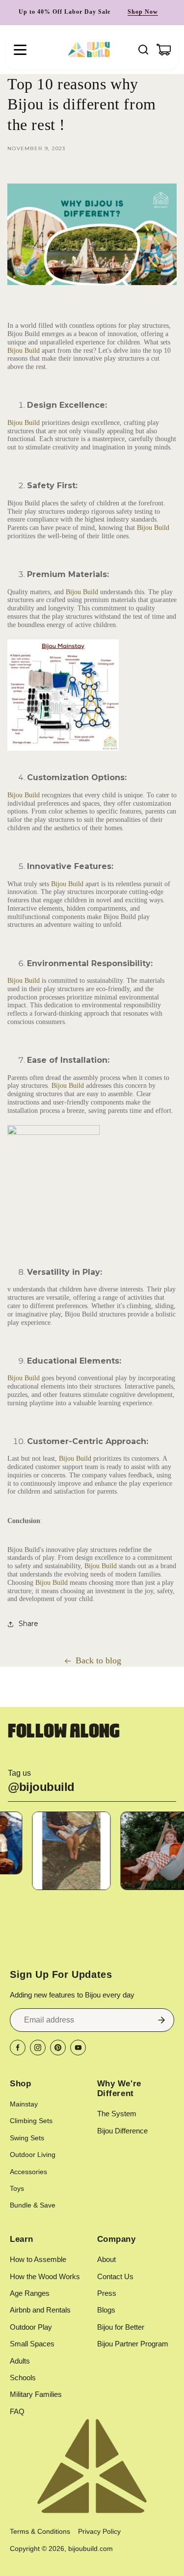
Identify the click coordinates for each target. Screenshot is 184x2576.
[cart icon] (164, 50)
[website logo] (89, 50)
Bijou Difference (122, 2131)
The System (117, 2114)
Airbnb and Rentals (40, 2310)
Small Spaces (32, 2344)
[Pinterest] (58, 2048)
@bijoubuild (41, 1787)
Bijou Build (24, 351)
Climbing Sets (31, 2121)
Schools (23, 2378)
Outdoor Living (33, 2155)
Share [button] (28, 1624)
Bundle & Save (33, 2205)
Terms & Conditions (40, 2531)
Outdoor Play (31, 2327)
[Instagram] (38, 2048)
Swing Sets (27, 2138)
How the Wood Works (45, 2276)
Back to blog (98, 1660)
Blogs (106, 2310)
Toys (17, 2188)
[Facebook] (18, 2048)
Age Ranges (30, 2293)
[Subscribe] (161, 2020)
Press (107, 2293)
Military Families (36, 2394)
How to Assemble (38, 2259)
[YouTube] (78, 2048)
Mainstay (24, 2104)
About (106, 2259)
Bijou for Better (121, 2327)
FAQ (17, 2411)
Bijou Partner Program (133, 2344)
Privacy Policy (99, 2531)
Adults (20, 2361)
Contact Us (115, 2276)
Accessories (28, 2172)
